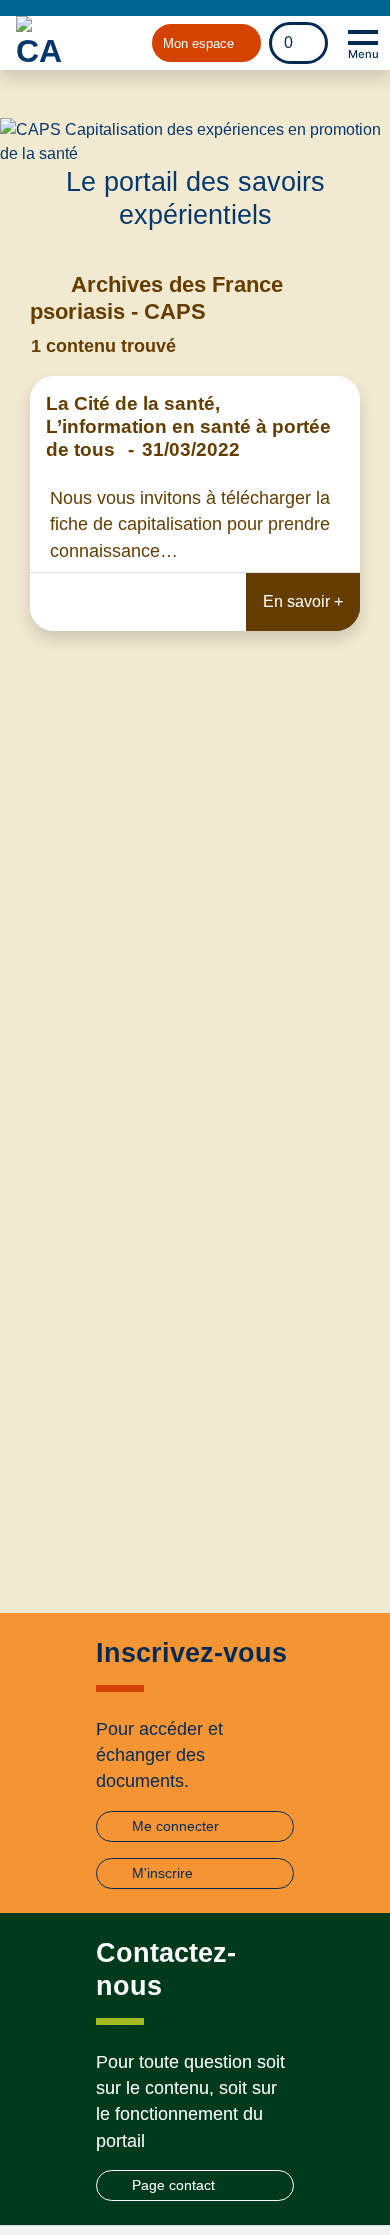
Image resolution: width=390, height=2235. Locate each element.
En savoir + (303, 601)
